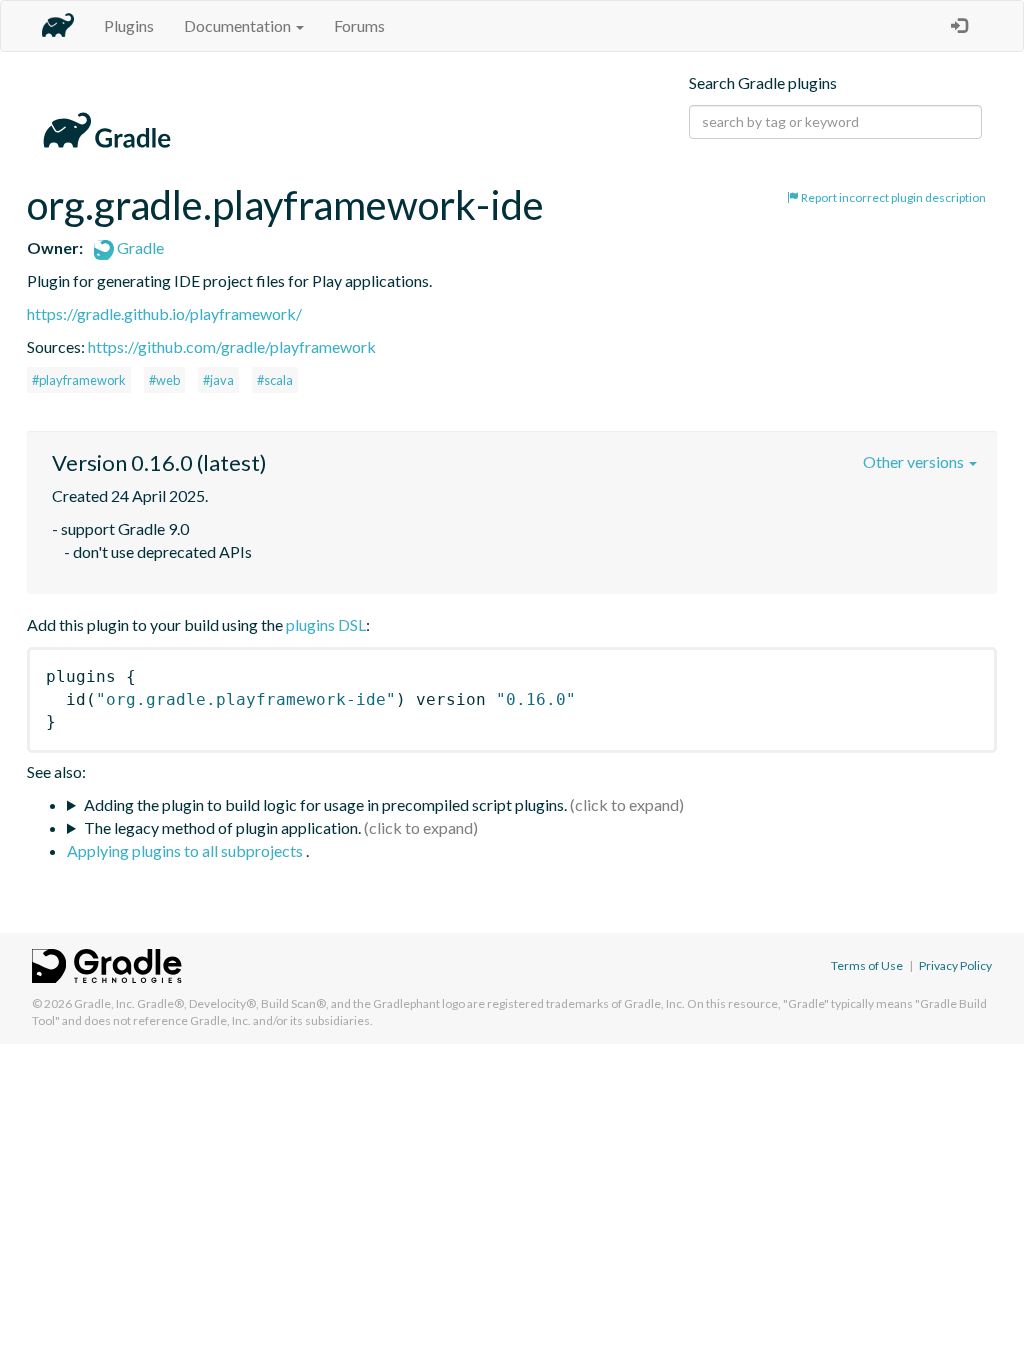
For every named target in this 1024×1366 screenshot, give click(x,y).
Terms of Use (867, 965)
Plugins (129, 25)
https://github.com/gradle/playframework (232, 346)
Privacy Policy (955, 965)
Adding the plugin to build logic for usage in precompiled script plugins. (325, 804)
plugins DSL (326, 624)
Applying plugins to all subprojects (186, 850)
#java (218, 380)
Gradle (139, 247)
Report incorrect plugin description (892, 197)
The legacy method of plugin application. (222, 827)
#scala (275, 380)
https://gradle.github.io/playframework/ (164, 313)
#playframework (79, 380)
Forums (359, 25)
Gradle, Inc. (104, 1003)
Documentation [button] (239, 25)
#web (164, 380)
